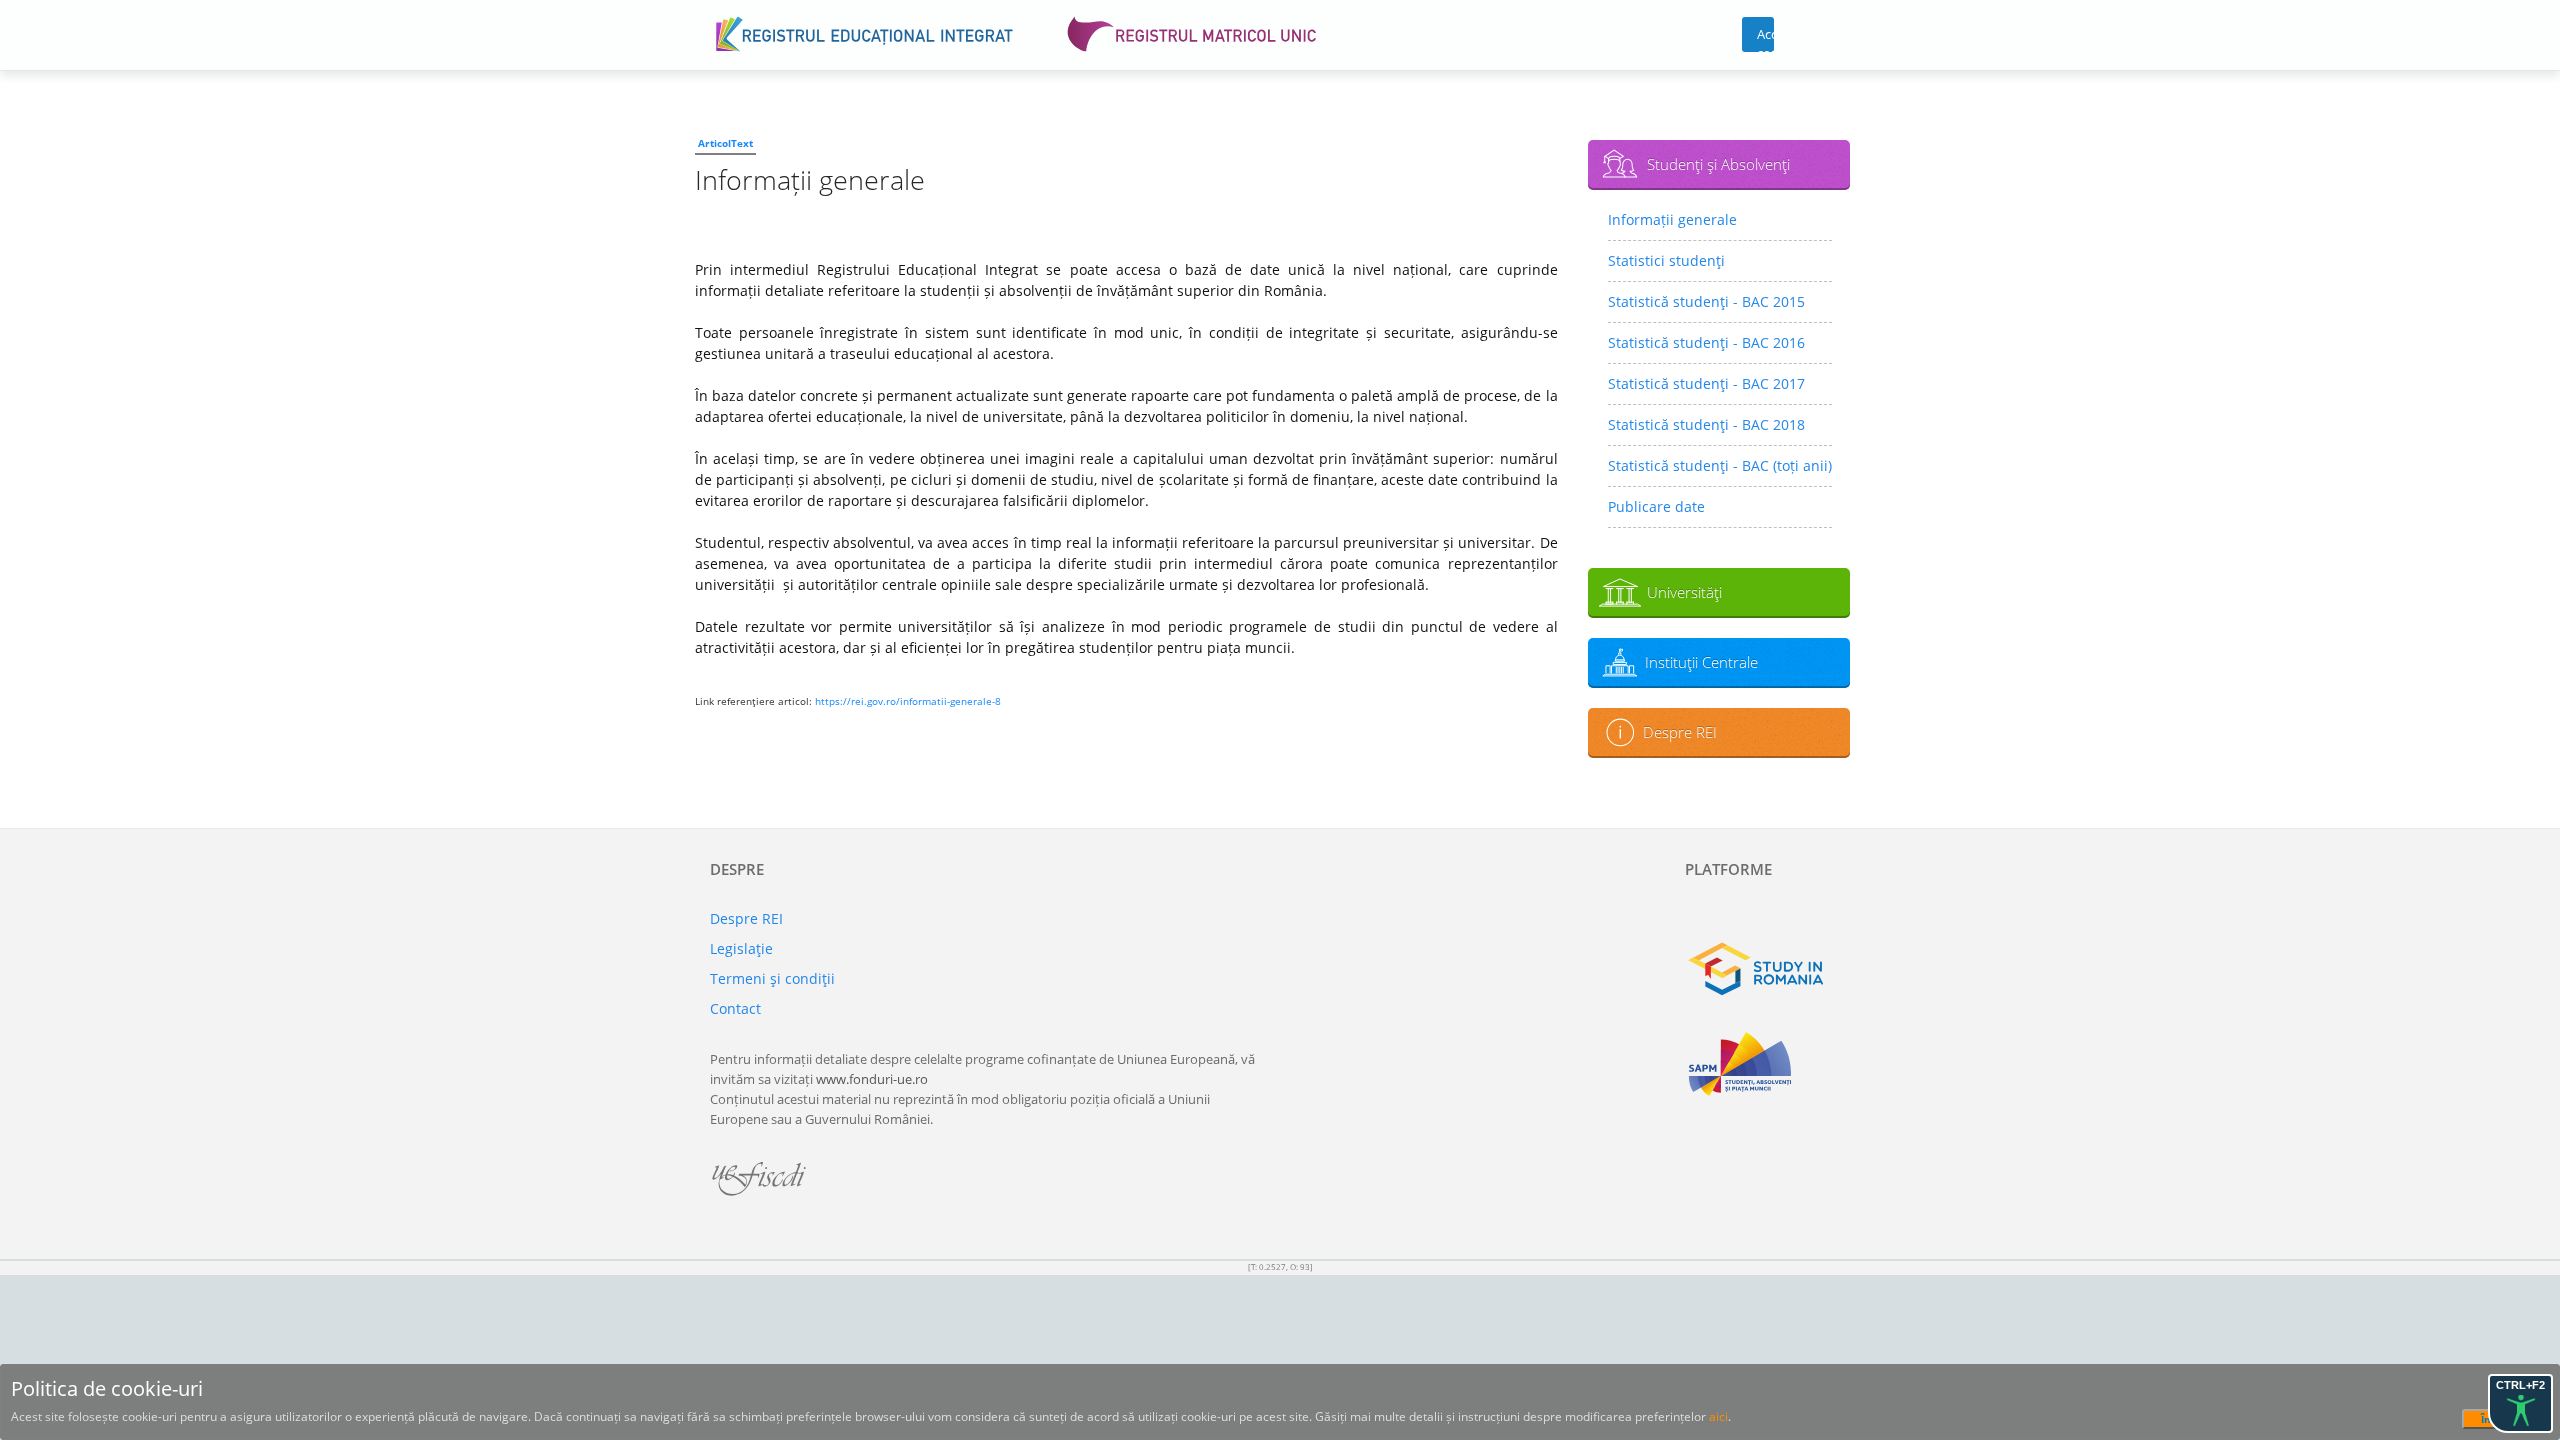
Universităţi (1684, 592)
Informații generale (1672, 219)
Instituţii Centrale (1701, 662)
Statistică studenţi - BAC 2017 (1706, 383)
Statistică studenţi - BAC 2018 (1706, 424)
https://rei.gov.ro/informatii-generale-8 (908, 701)
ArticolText (725, 143)
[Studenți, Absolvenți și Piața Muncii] (1767, 1064)
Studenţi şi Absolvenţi (1718, 164)
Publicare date (1656, 506)
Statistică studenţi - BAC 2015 (1706, 301)
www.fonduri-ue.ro (872, 1079)
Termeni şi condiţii (772, 978)
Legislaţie (741, 948)
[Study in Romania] (1767, 969)
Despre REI (1680, 732)
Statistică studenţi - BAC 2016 (1706, 342)
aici (1718, 1416)
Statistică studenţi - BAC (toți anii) (1720, 465)
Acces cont (1765, 38)
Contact (735, 1008)
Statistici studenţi (1666, 260)
